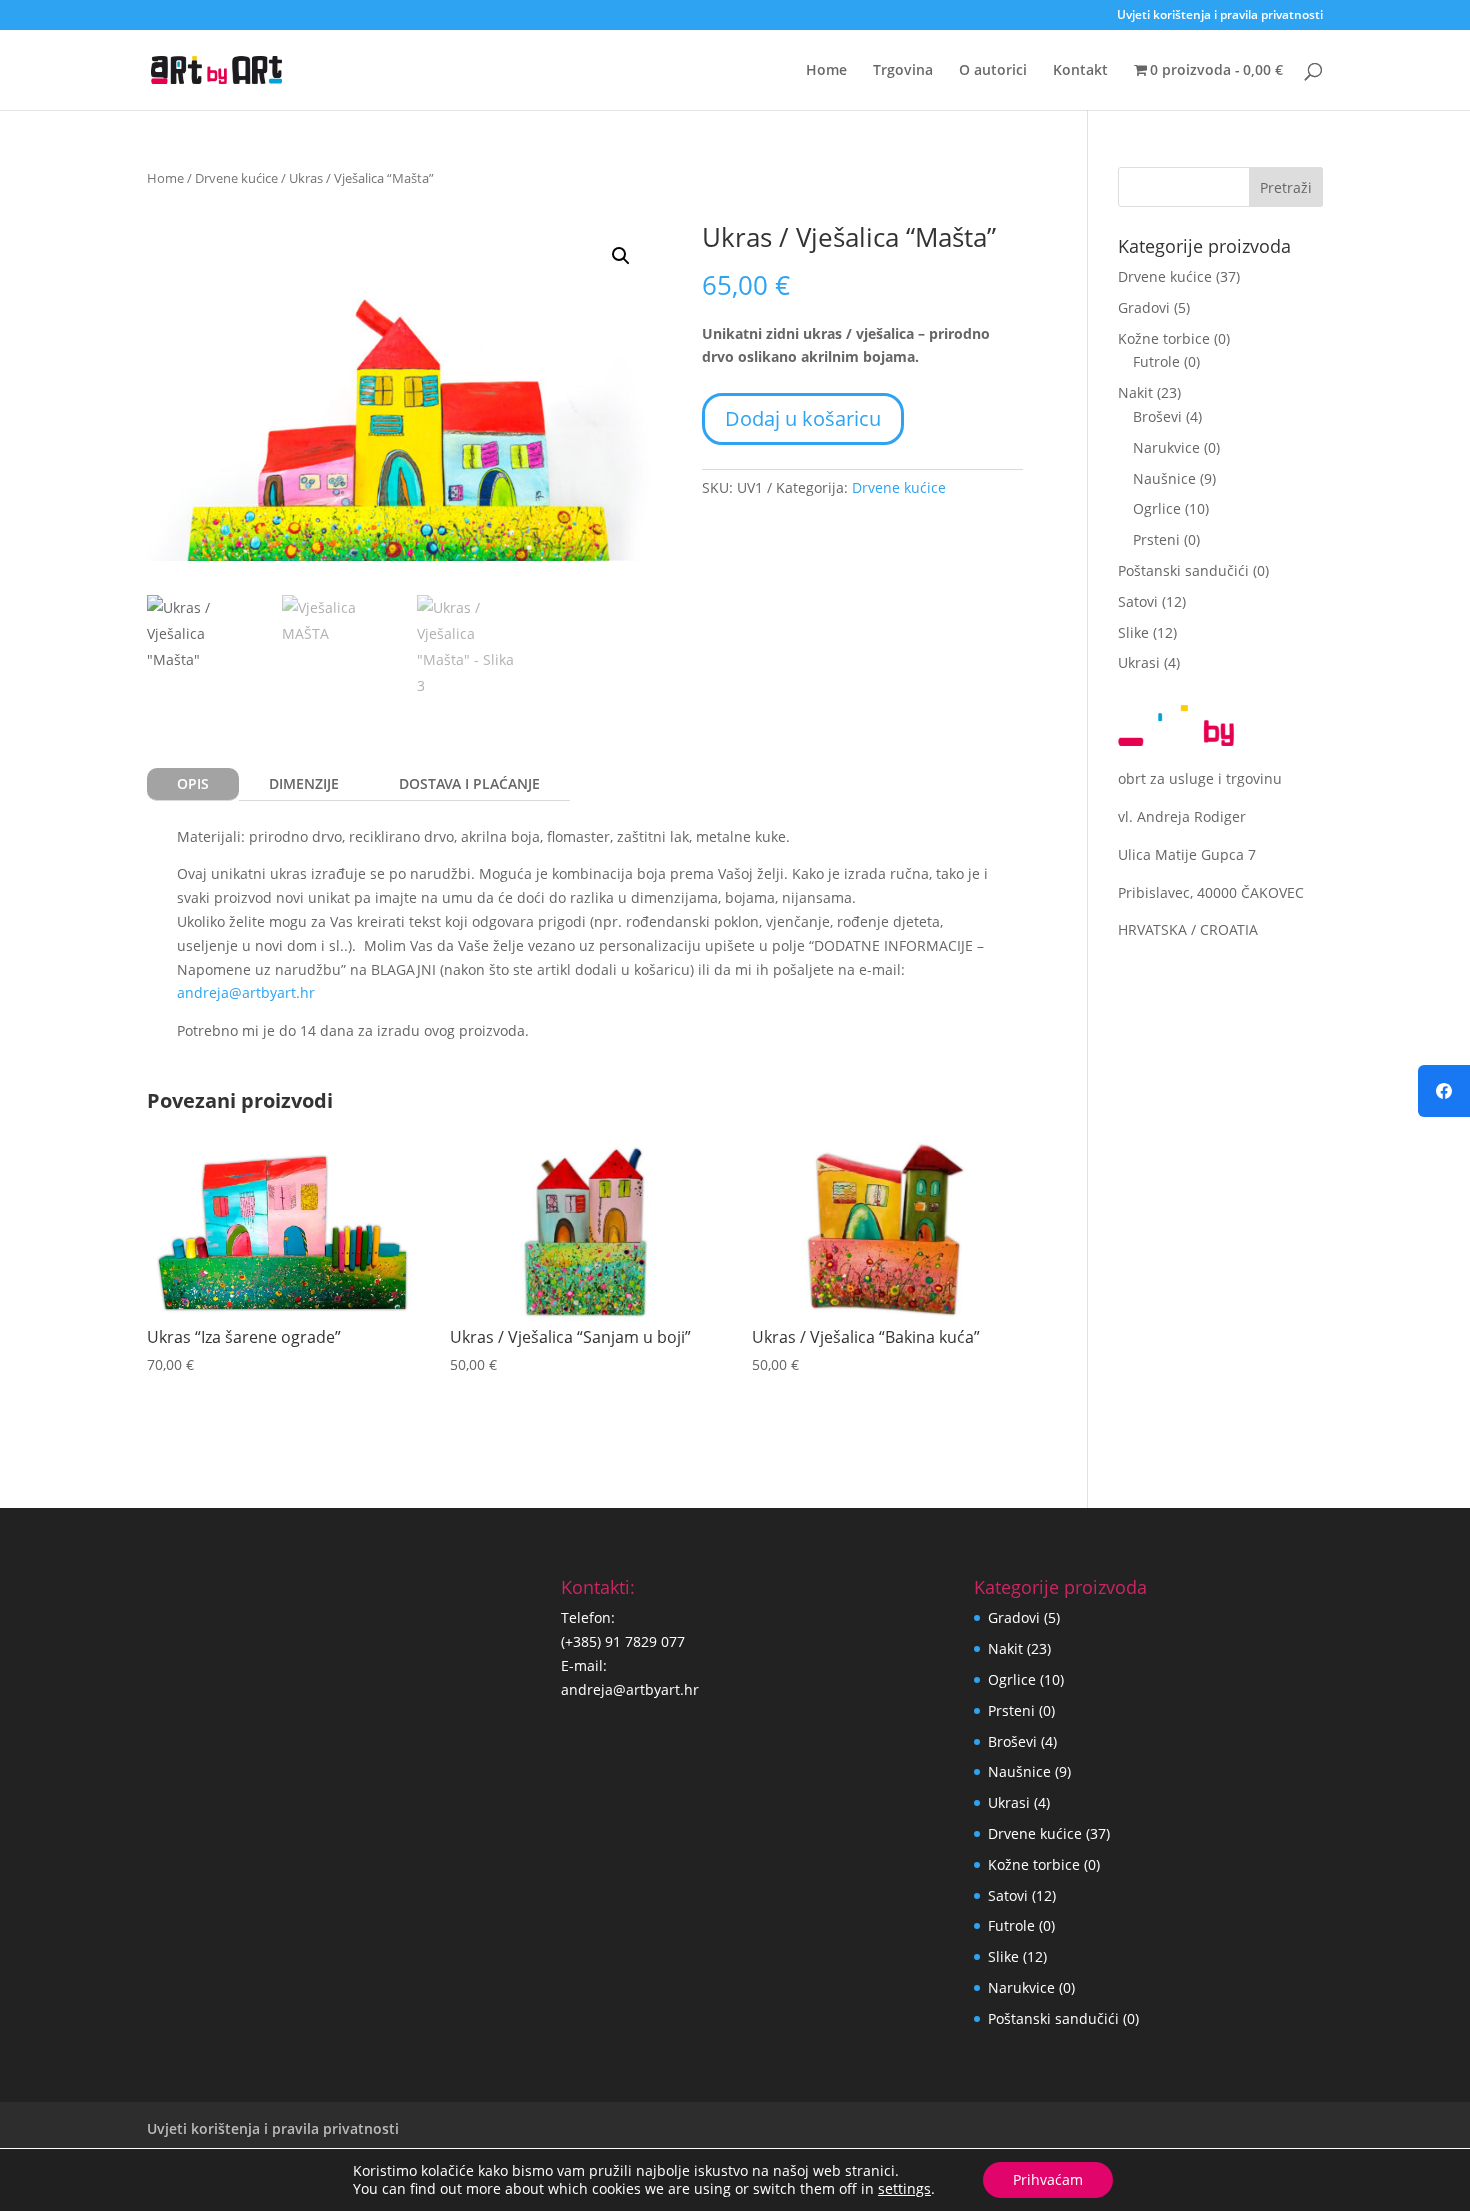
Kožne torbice (1164, 338)
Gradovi (1144, 307)
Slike (1133, 632)
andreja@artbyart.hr (246, 992)
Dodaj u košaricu (803, 418)
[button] (621, 256)
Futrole (1156, 361)
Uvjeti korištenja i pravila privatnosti (1220, 16)
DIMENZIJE (304, 783)
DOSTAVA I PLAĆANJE (469, 783)
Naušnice (1164, 478)
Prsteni (1156, 539)
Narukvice (1166, 447)
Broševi (1157, 416)
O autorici (993, 71)
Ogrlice (1157, 508)
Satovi (1138, 601)
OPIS (193, 783)
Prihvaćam (1048, 2179)
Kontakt (1080, 71)
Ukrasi (1139, 662)
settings (904, 2189)
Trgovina (903, 71)
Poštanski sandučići (1183, 570)
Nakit (1135, 392)
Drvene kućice (236, 178)
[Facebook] (1444, 1091)
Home (826, 71)
